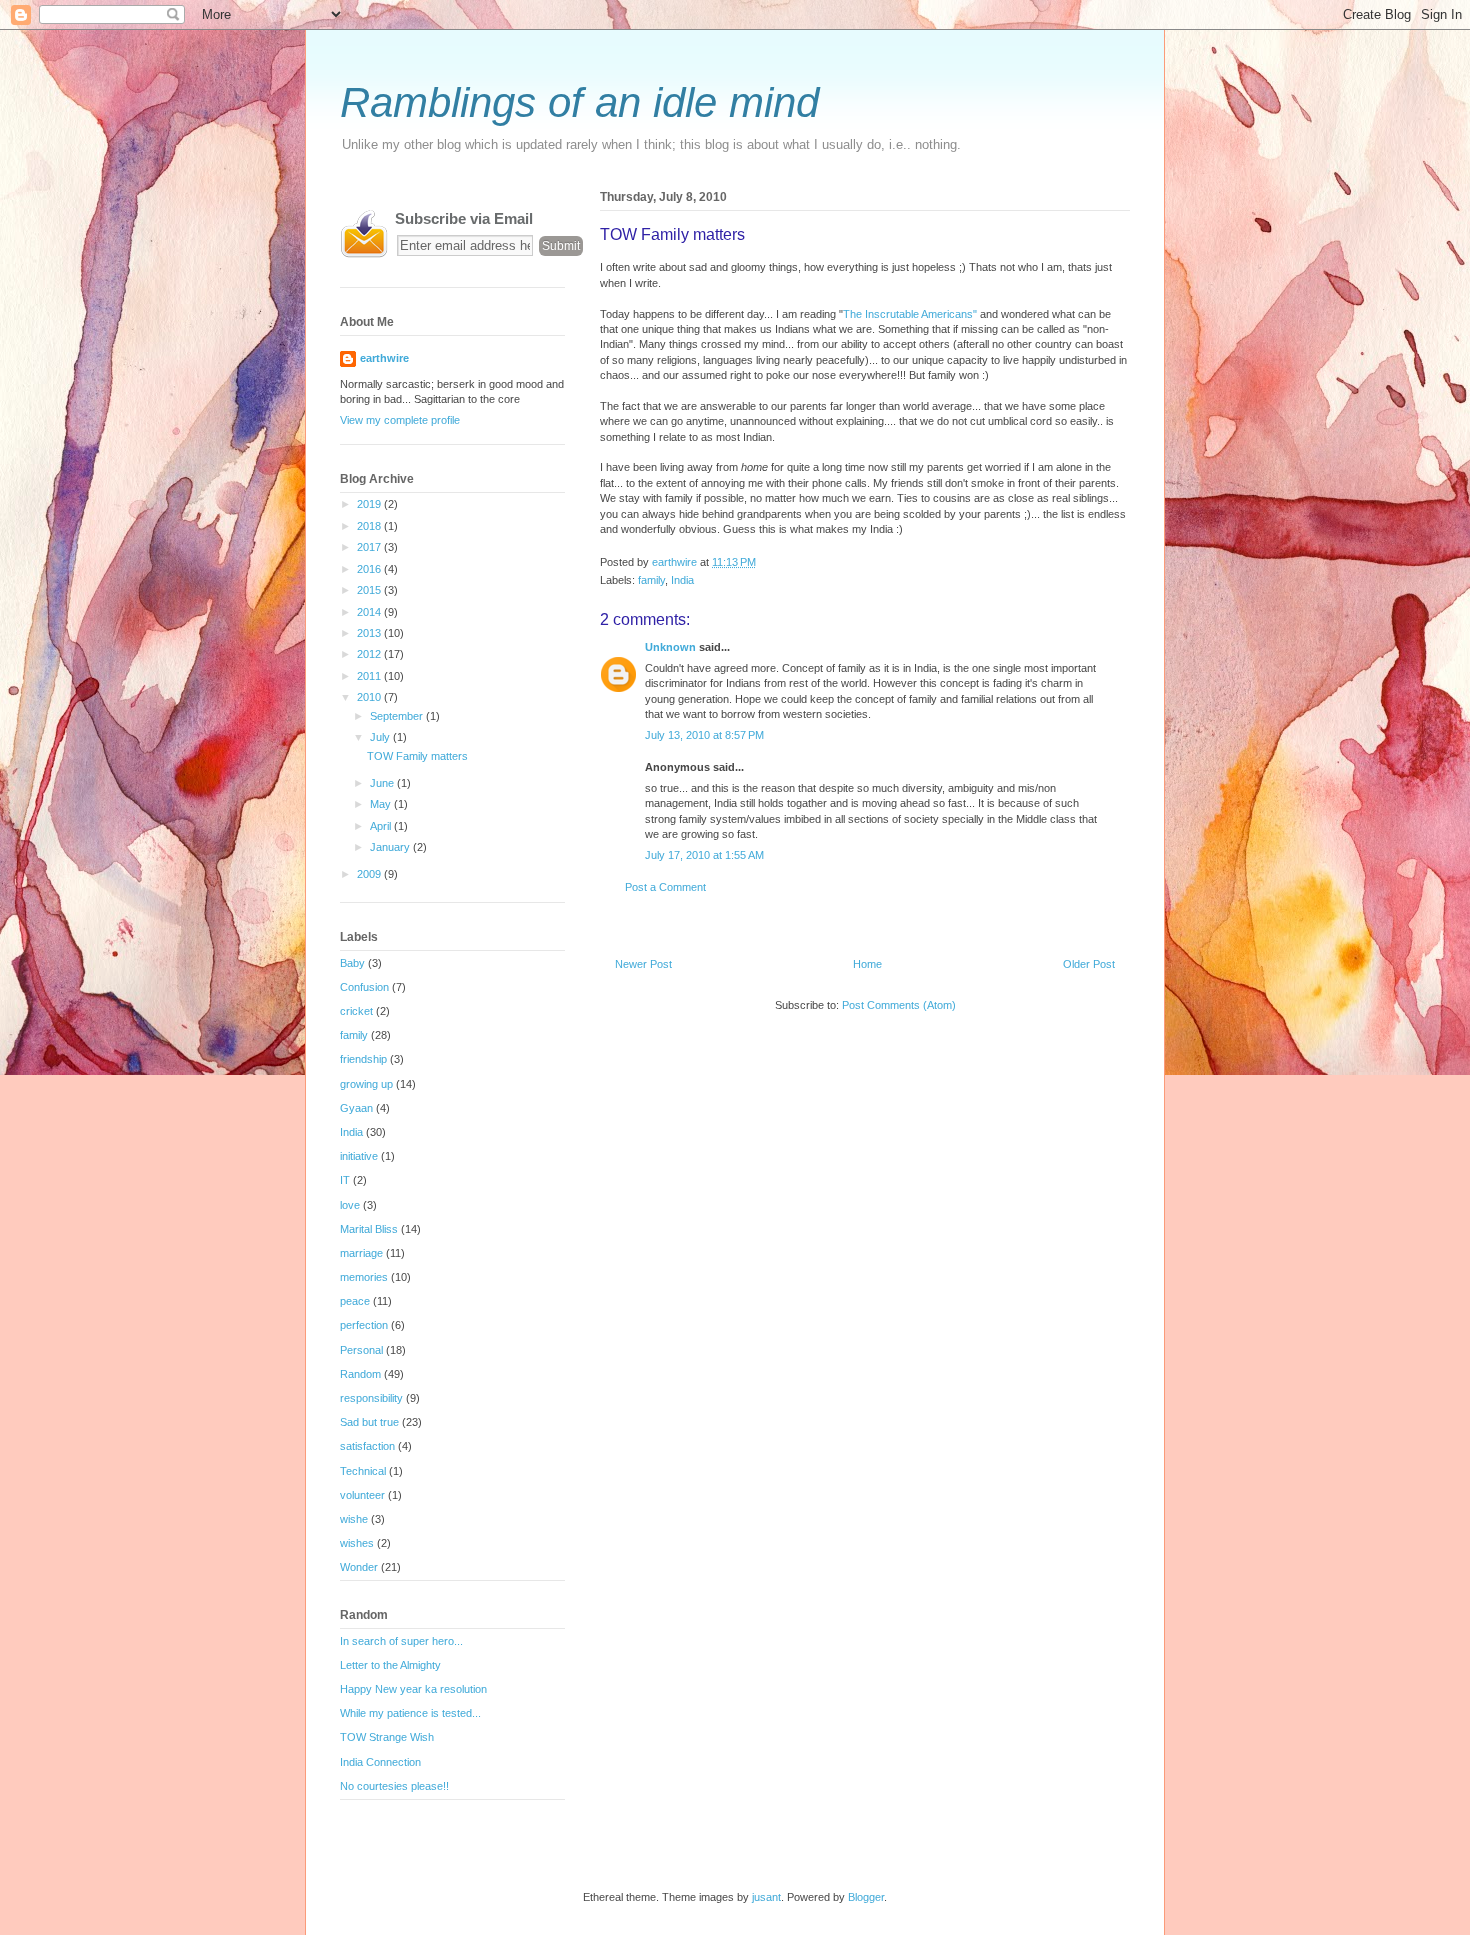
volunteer (362, 1495)
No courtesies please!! (394, 1786)
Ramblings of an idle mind (579, 102)
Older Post (1089, 964)
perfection (364, 1325)
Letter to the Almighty (390, 1665)
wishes (357, 1543)
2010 (370, 697)
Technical (363, 1471)
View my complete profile (400, 420)
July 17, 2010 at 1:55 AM (704, 855)
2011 (370, 676)
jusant (766, 1897)
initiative (359, 1156)
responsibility (371, 1398)
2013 (370, 633)
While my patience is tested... (410, 1713)
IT (345, 1180)
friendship (363, 1059)
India (682, 580)
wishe (354, 1519)
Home (867, 964)
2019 (370, 504)
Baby (352, 963)
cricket (356, 1011)
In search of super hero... (401, 1641)
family (651, 580)
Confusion (364, 987)
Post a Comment (665, 887)
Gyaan (356, 1108)
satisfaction (367, 1446)
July (381, 737)
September (398, 716)
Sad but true (369, 1422)
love (350, 1205)
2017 (370, 547)
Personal (361, 1350)
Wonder (359, 1567)
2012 (370, 654)
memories (364, 1277)
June (383, 783)
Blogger (866, 1897)
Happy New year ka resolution (413, 1689)
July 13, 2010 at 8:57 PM (704, 735)
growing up (366, 1084)
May (382, 804)
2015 (370, 590)
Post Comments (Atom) (899, 1005)
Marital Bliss (369, 1229)
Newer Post (643, 964)
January (391, 847)
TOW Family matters (417, 756)
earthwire (384, 358)
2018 (370, 526)
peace (355, 1301)
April (382, 826)
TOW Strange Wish (387, 1737)
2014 (370, 612)
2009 (370, 874)
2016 (370, 569)
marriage (361, 1253)
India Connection (380, 1762)
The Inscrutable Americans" (911, 314)
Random (360, 1374)
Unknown (670, 647)
